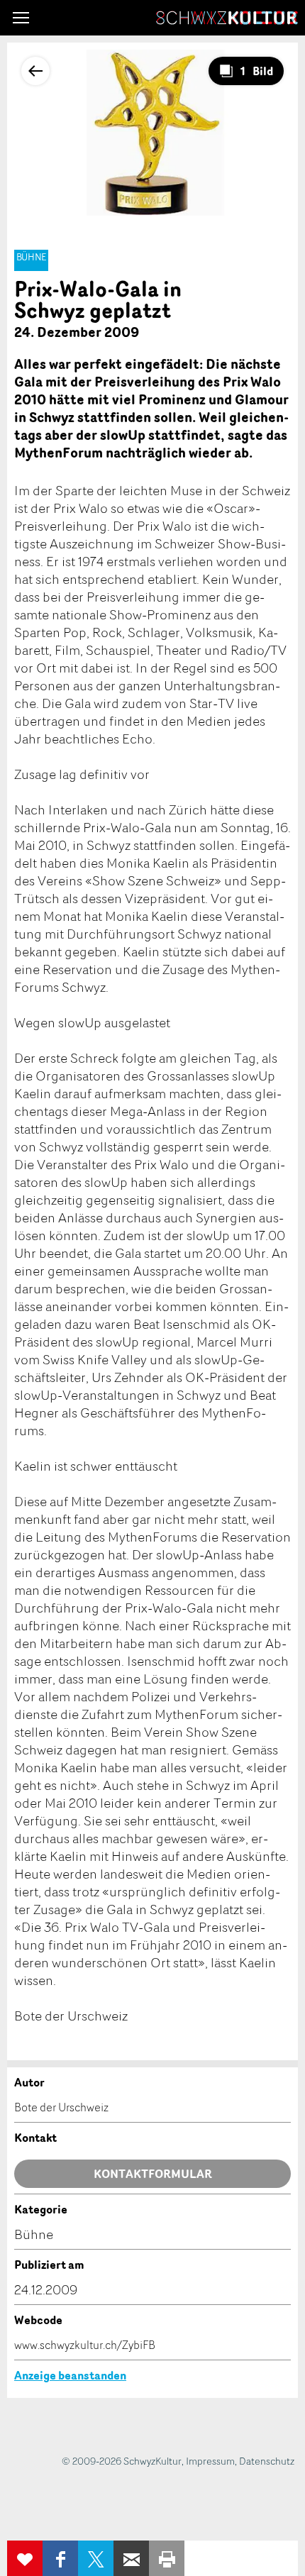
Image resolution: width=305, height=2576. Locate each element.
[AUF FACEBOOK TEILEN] (60, 2558)
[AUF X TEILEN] (96, 2558)
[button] (21, 18)
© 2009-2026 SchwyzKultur (122, 2461)
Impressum (210, 2461)
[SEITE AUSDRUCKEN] (167, 2558)
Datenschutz (267, 2461)
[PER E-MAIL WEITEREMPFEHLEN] (131, 2558)
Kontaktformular (153, 2174)
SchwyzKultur (227, 18)
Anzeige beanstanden (70, 2375)
